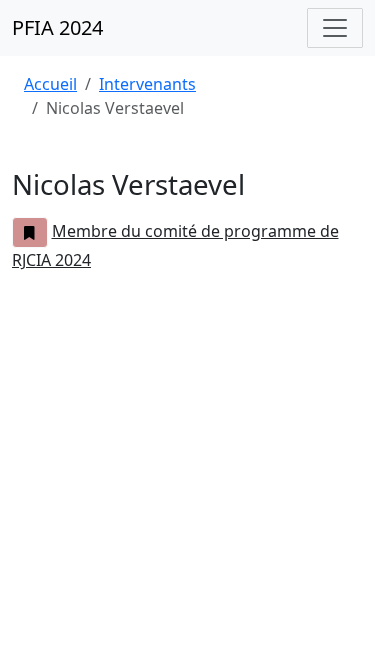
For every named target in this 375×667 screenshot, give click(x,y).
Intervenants (147, 84)
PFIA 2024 (57, 27)
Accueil (50, 84)
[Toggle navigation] (335, 28)
